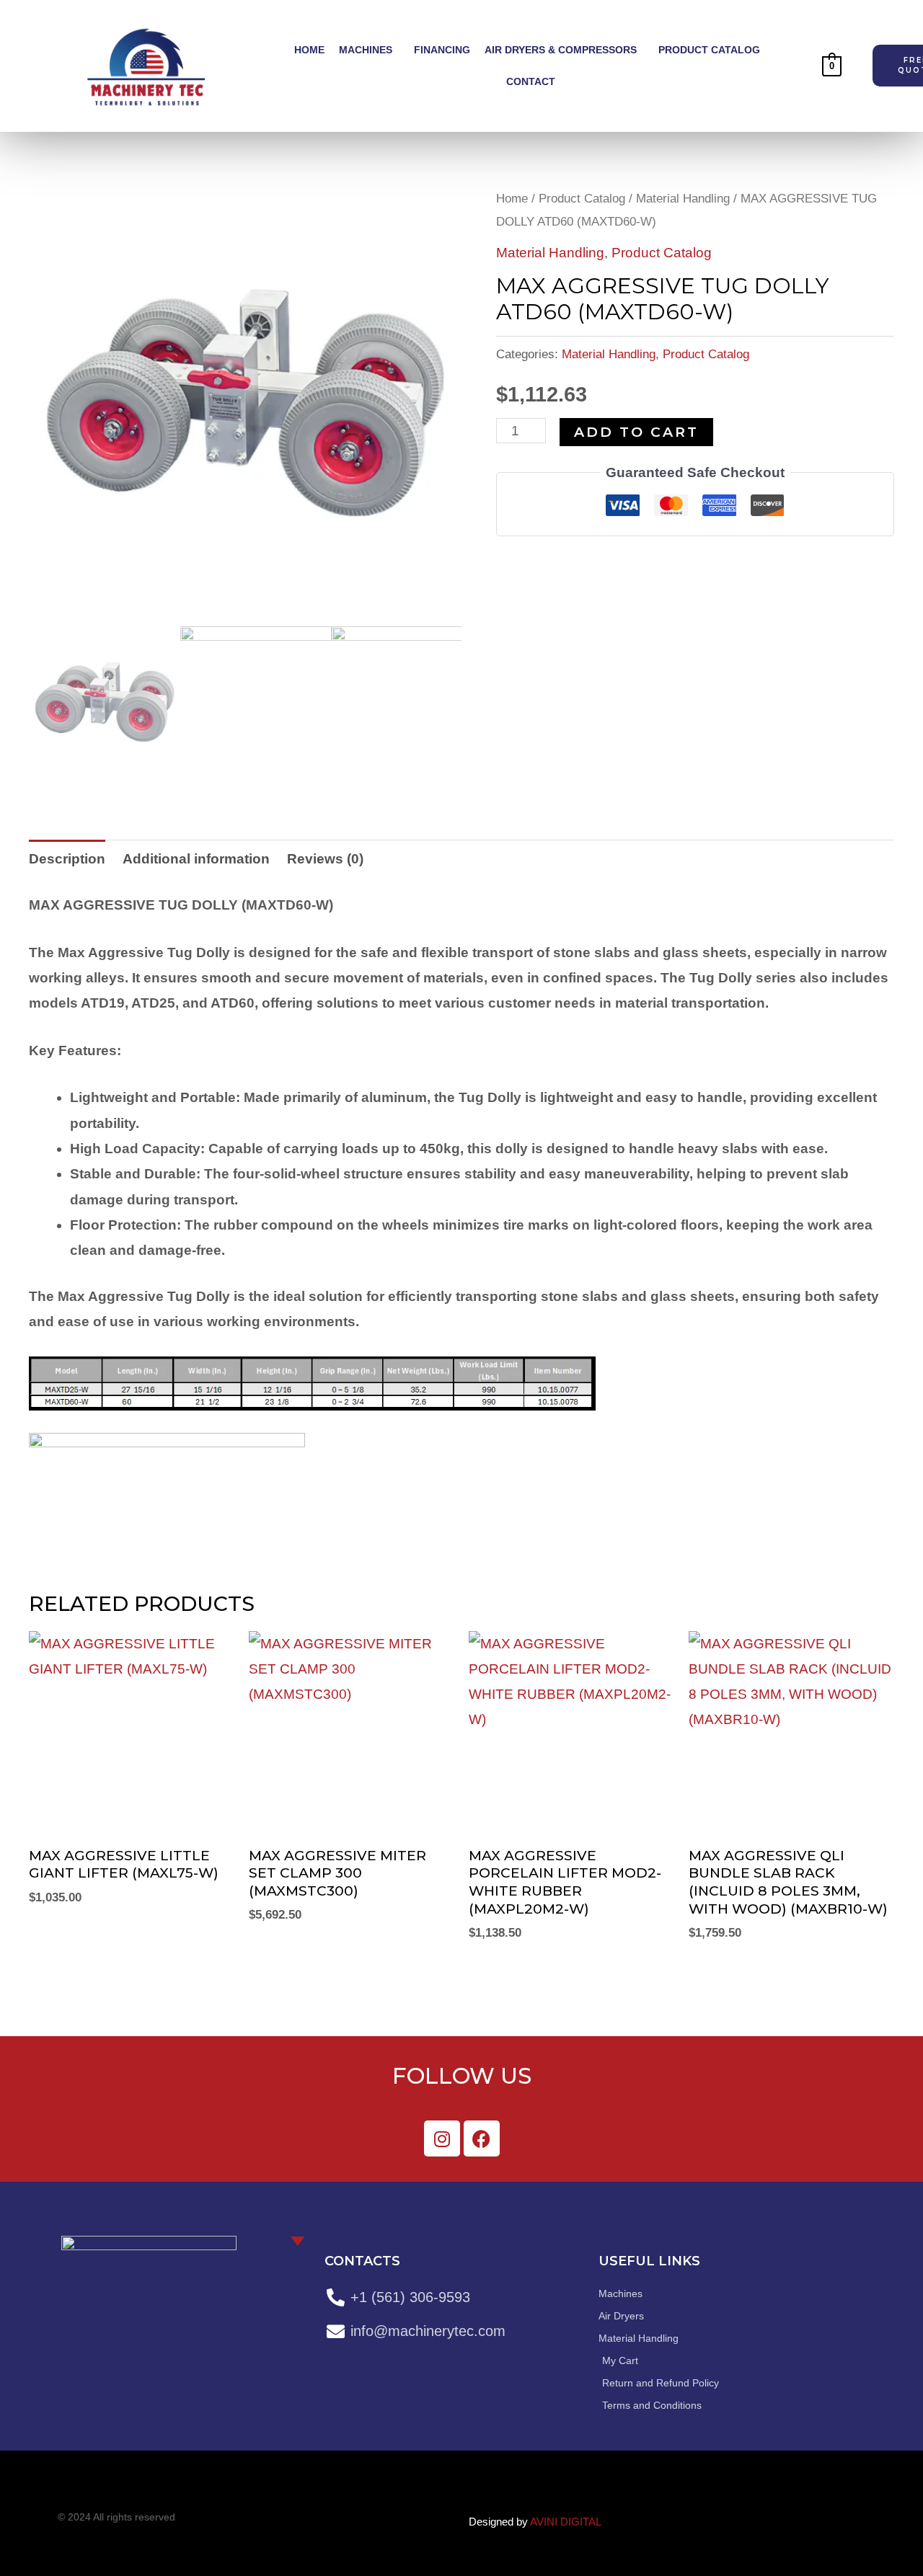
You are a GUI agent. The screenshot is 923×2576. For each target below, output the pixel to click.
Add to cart (636, 432)
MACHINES (366, 50)
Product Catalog (582, 198)
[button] (369, 50)
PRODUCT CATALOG (709, 50)
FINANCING (442, 50)
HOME (309, 50)
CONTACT (531, 81)
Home (512, 198)
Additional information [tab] (196, 859)
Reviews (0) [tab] (325, 859)
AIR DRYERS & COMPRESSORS (561, 50)
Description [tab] (67, 859)
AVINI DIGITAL (566, 2522)
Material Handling (683, 198)
